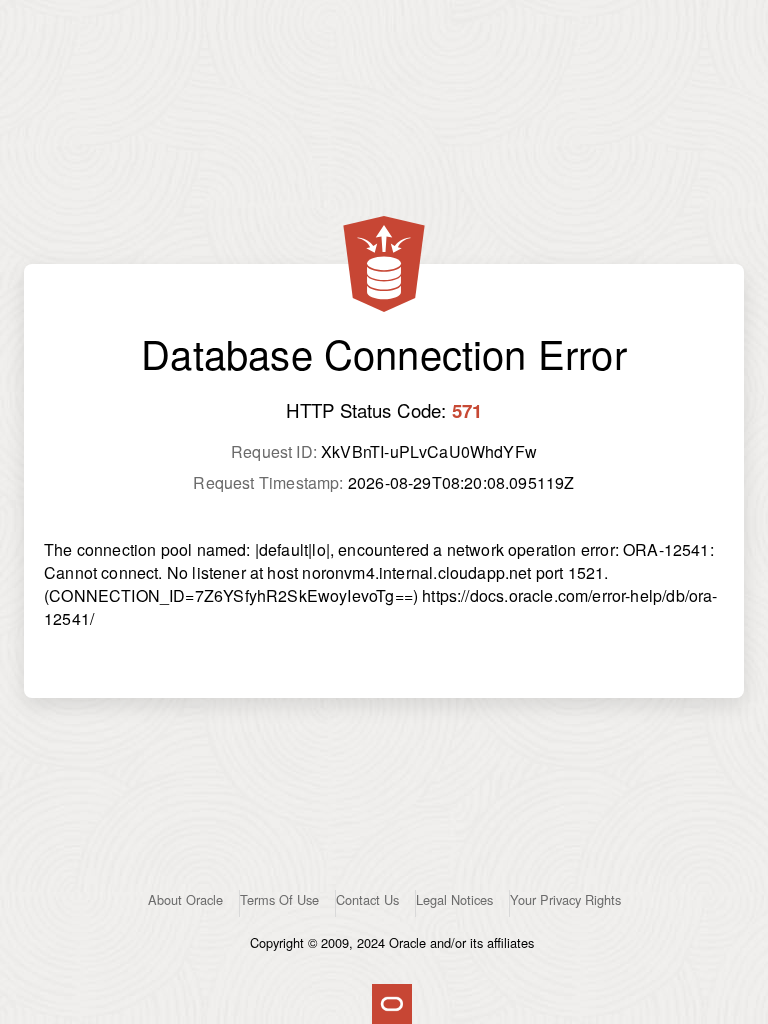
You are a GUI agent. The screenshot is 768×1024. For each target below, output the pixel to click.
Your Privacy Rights (565, 899)
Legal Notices (454, 899)
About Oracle (185, 899)
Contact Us (367, 899)
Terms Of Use (279, 899)
